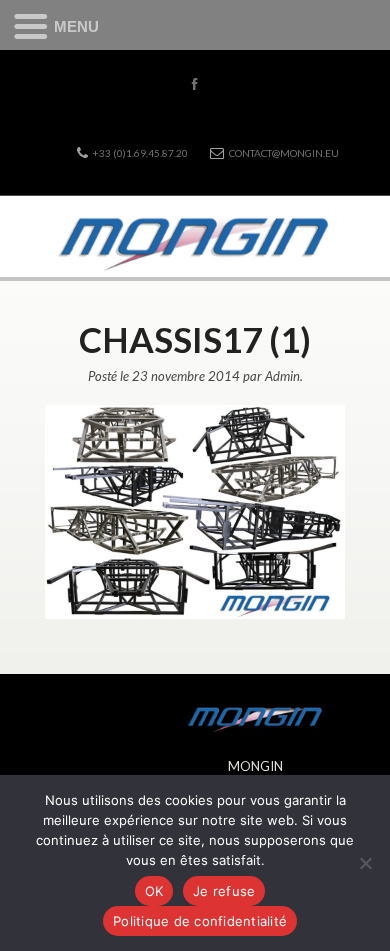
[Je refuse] (365, 863)
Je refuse (224, 891)
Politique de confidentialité (200, 921)
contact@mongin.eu (284, 153)
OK (154, 891)
